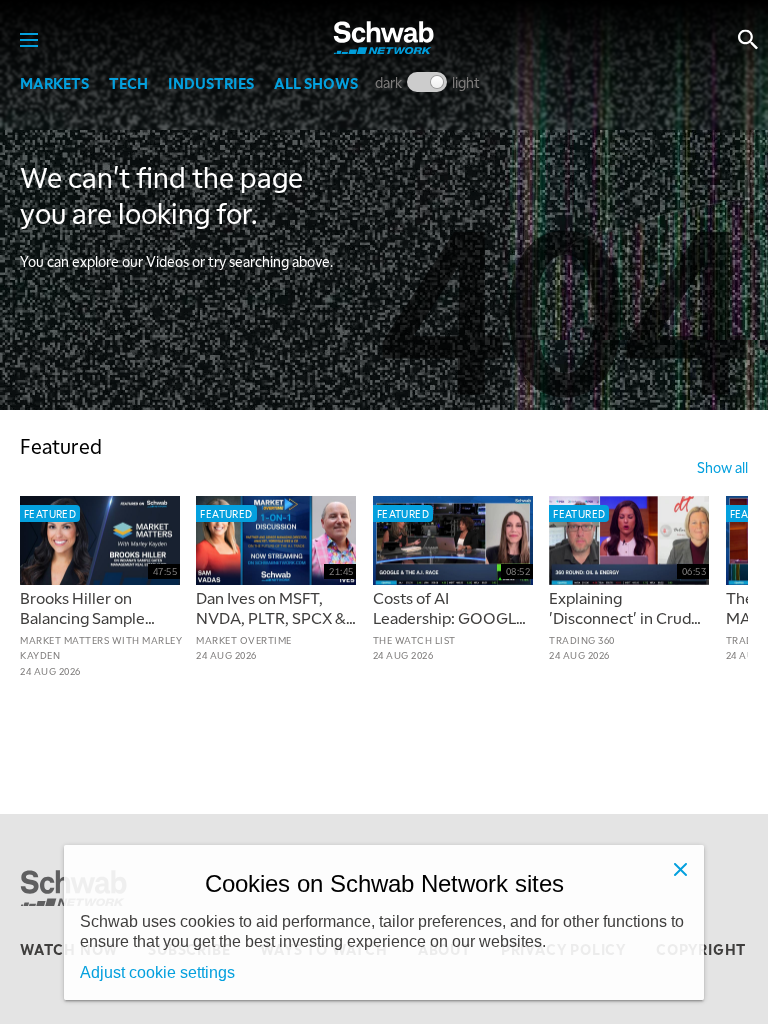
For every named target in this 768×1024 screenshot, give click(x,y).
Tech (128, 83)
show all (722, 467)
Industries (211, 83)
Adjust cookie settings (157, 972)
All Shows (316, 83)
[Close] (680, 869)
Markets (54, 83)
